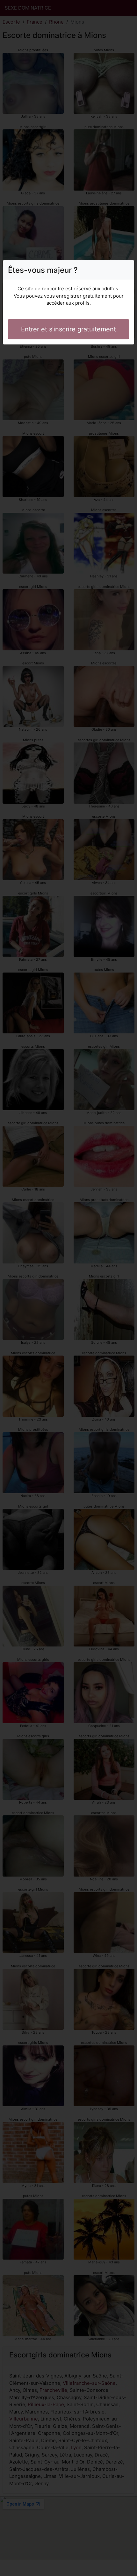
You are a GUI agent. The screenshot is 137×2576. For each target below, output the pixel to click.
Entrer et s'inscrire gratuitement (68, 329)
